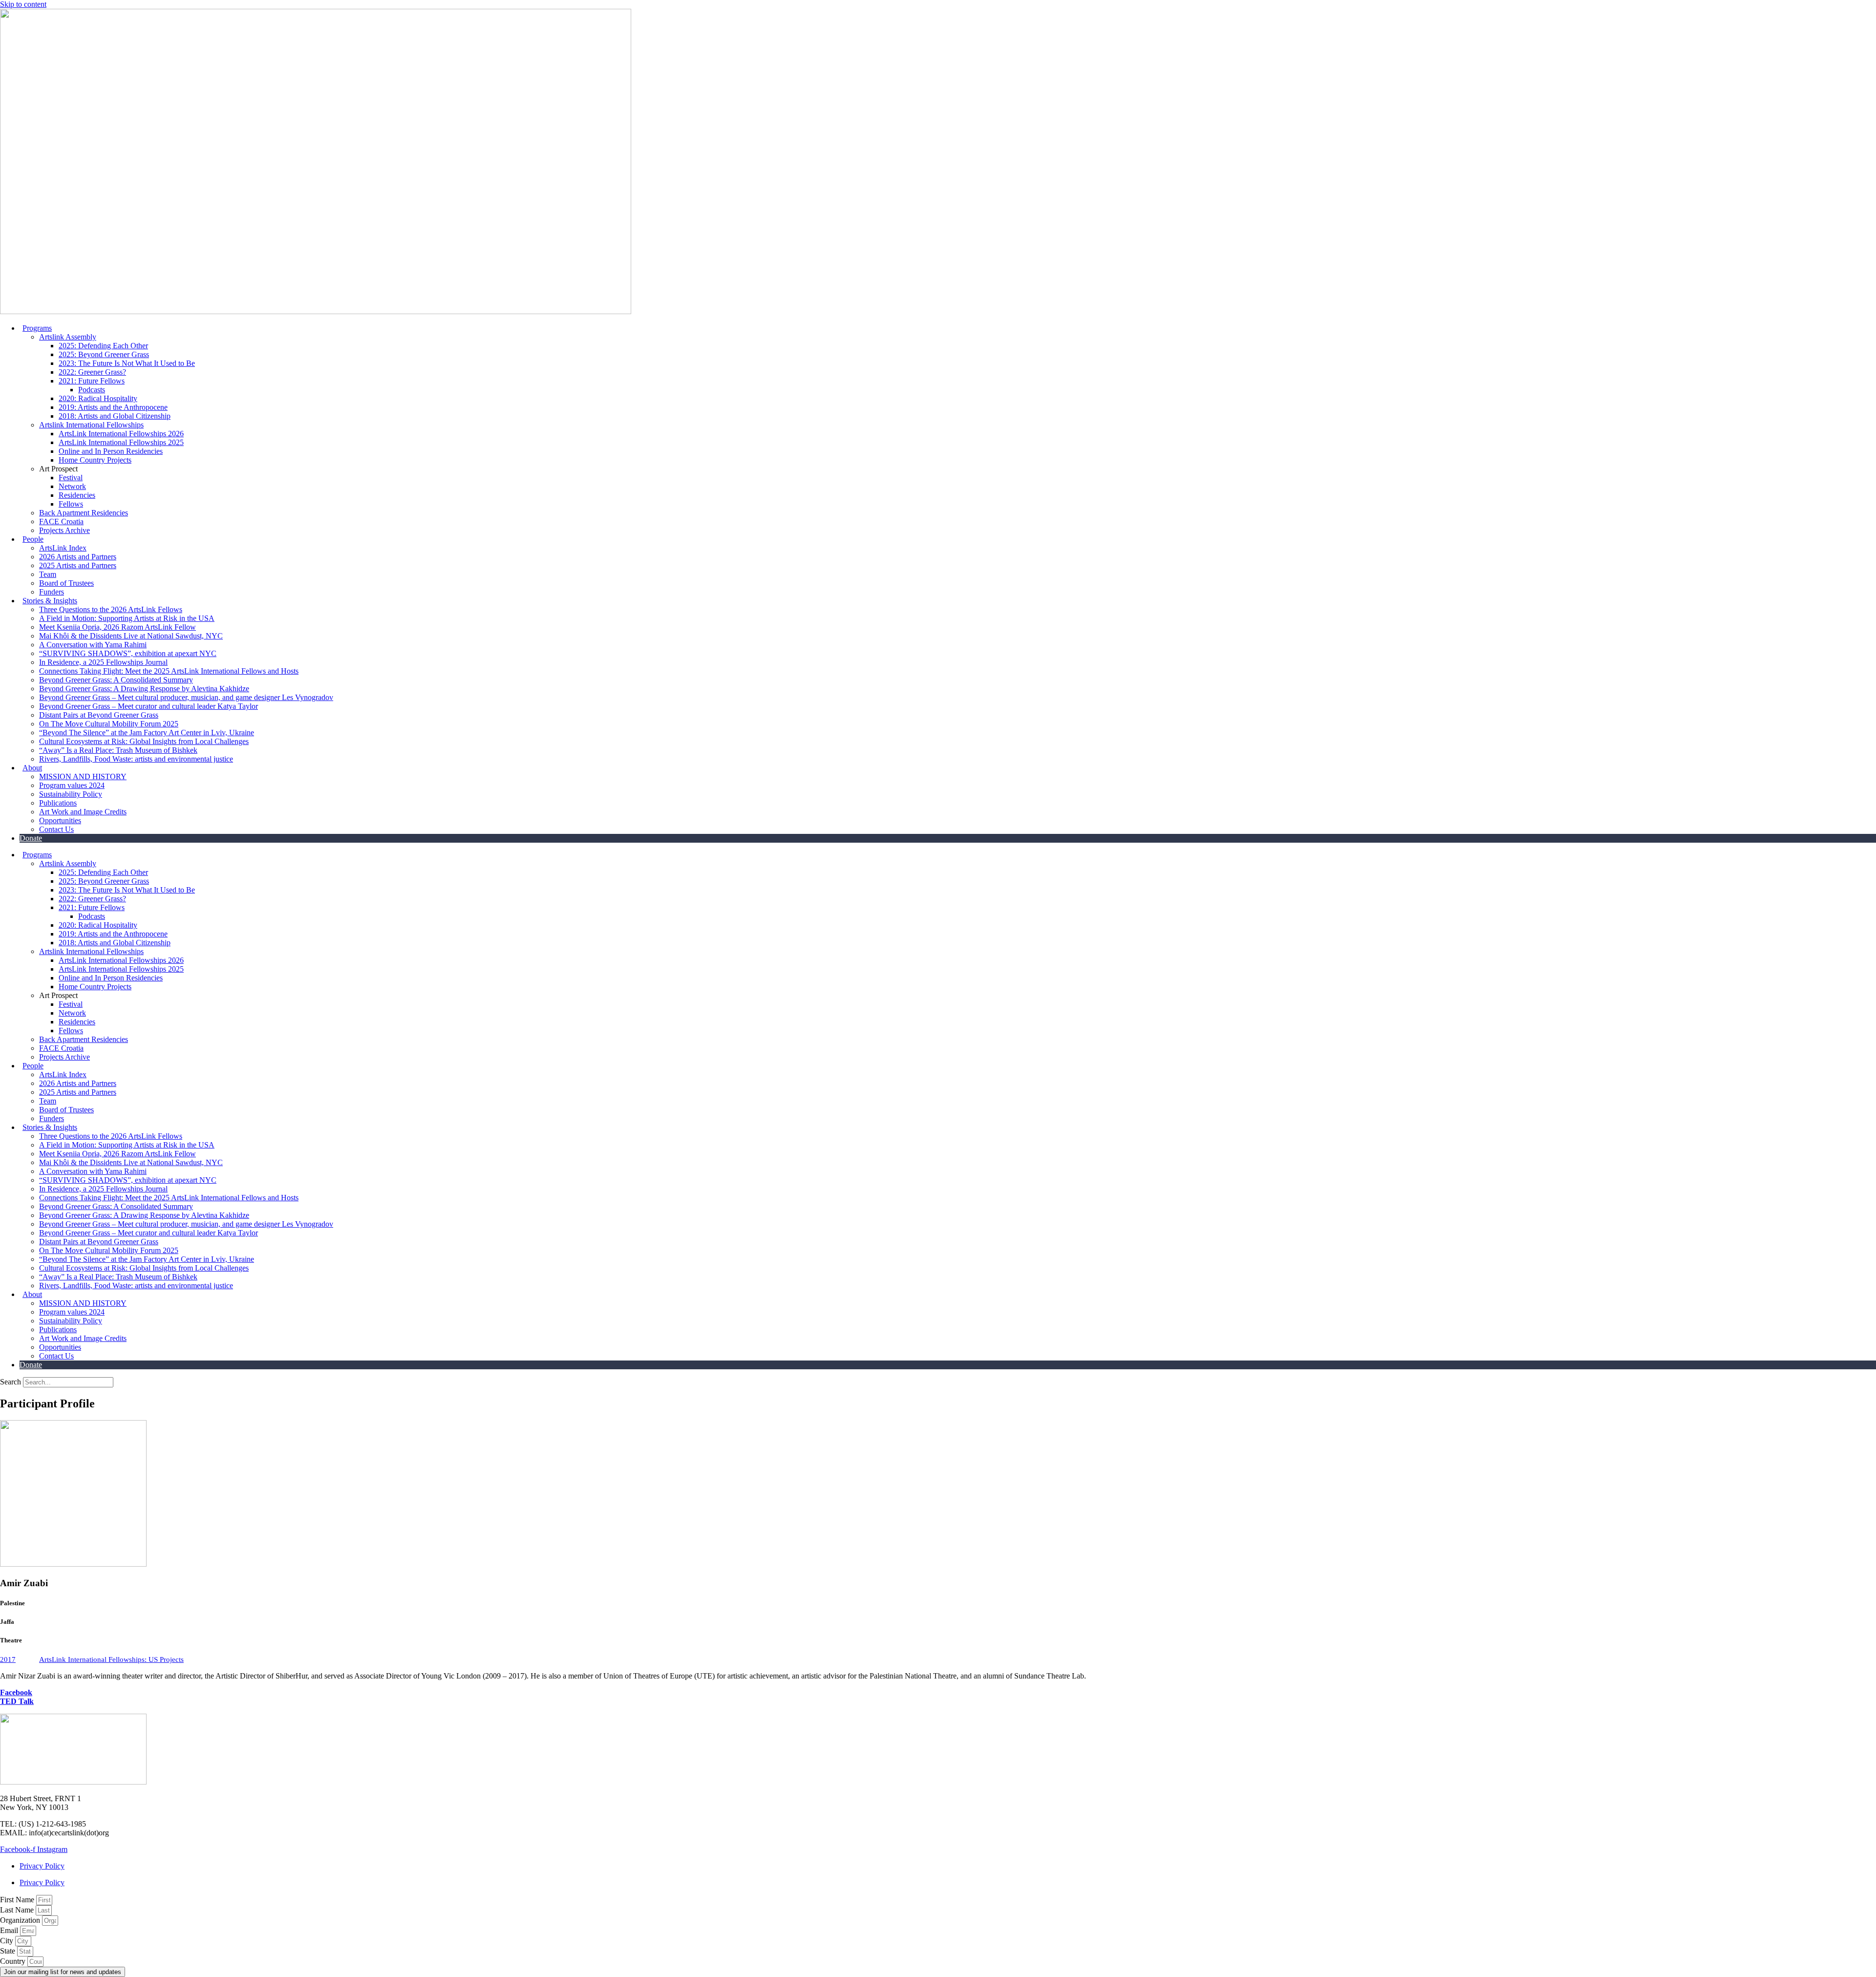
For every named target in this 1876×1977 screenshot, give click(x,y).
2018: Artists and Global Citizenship (115, 416)
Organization (21, 1920)
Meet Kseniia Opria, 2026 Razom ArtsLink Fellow (117, 627)
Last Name (18, 1910)
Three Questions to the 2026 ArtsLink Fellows (111, 609)
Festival (71, 478)
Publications (58, 803)
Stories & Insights (50, 601)
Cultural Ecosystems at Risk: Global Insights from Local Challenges (144, 741)
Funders (52, 592)
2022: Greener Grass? (92, 372)
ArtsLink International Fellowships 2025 (121, 442)
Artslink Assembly (68, 337)
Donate (31, 838)
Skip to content (23, 4)
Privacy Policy (42, 1866)
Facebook (16, 1692)
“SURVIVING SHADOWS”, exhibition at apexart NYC (128, 653)
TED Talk (17, 1701)
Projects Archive (64, 530)
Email (10, 1930)
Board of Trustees (66, 583)
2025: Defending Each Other (103, 346)
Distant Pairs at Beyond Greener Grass (99, 715)
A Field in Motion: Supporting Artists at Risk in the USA (127, 618)
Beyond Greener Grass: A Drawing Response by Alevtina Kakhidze (144, 689)
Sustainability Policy (71, 794)
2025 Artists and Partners (78, 565)
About (32, 768)
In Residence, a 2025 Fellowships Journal (103, 662)
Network (72, 486)
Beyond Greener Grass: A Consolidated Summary (116, 680)
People (33, 539)
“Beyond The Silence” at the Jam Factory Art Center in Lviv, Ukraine (147, 733)
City (8, 1941)
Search (11, 1382)
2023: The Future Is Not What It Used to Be (127, 363)
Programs (37, 328)
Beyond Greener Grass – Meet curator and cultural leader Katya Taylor (149, 706)
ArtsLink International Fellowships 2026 (121, 434)
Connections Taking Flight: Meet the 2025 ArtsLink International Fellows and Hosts (169, 671)
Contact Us (56, 829)
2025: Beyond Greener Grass (104, 354)
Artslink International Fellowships (91, 425)
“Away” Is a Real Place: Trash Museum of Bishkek (118, 750)
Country (14, 1961)
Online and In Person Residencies (111, 451)
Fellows (71, 504)
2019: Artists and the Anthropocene (113, 407)
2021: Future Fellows (92, 381)
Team (48, 574)
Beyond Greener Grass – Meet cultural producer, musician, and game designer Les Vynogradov (186, 697)
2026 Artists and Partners (78, 557)
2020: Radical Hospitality (98, 398)
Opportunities (60, 820)
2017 (8, 1659)
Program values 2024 (72, 785)
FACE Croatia (61, 521)
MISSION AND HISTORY (83, 776)
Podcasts (92, 390)
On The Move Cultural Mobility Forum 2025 (109, 724)
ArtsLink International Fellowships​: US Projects (111, 1659)
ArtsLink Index (63, 548)
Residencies (77, 495)
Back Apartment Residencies (84, 513)
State (9, 1951)
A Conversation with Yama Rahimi (93, 645)
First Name (18, 1900)
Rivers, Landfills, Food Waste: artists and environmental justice (136, 759)
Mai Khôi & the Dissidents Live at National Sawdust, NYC (131, 636)
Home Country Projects (95, 460)
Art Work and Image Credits (83, 812)
